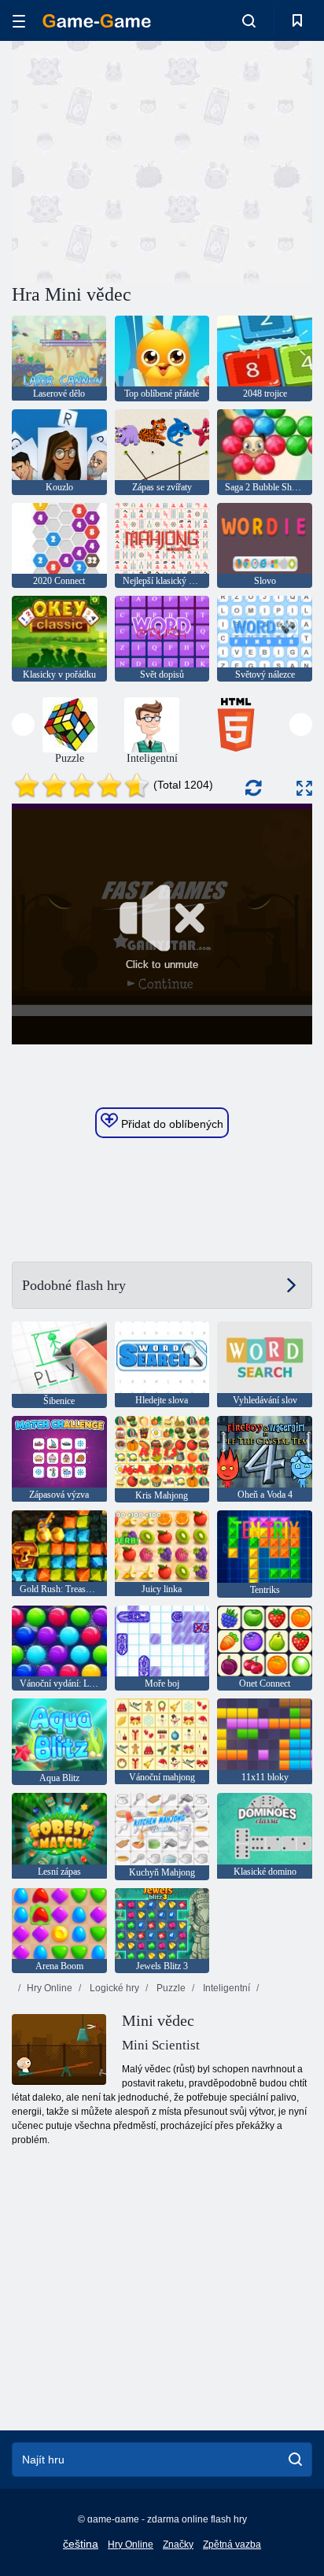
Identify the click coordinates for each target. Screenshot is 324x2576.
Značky (178, 2545)
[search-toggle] (249, 20)
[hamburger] (19, 21)
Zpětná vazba (232, 2545)
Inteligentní (225, 1988)
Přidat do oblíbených (171, 1124)
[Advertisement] (145, 160)
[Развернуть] (304, 788)
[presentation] (23, 724)
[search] (295, 2460)
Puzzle (170, 1988)
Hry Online (50, 1988)
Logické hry (113, 1988)
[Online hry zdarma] (97, 21)
